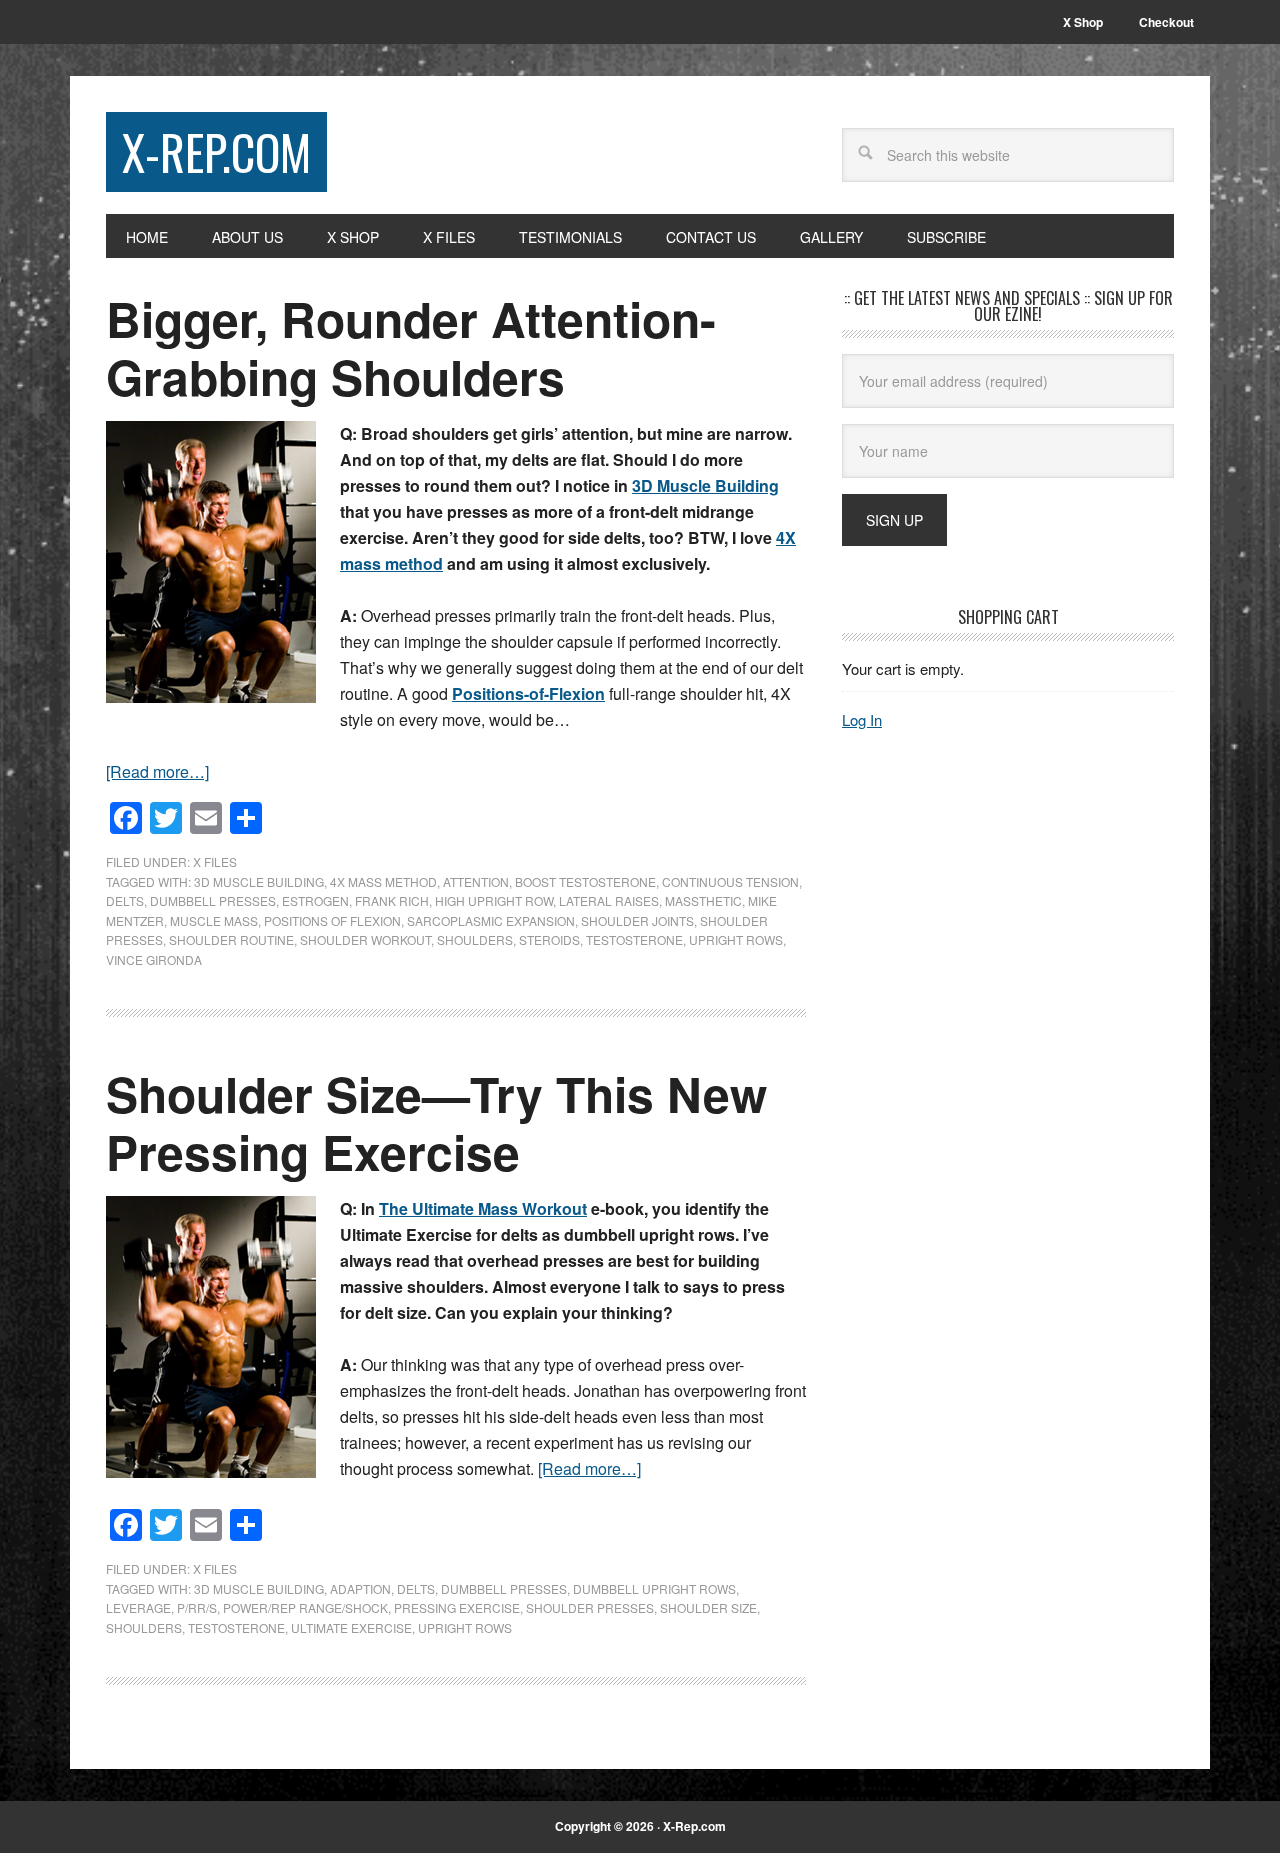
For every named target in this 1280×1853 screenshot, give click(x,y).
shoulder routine (231, 939)
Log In (862, 719)
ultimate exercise (351, 1627)
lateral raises (609, 900)
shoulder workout (365, 939)
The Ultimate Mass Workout (483, 1208)
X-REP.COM (216, 151)
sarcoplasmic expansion (491, 920)
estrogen (315, 900)
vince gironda (154, 959)
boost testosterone (585, 881)
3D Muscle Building (705, 485)
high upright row (494, 900)
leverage (138, 1607)
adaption (360, 1588)
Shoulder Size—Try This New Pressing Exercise (436, 1122)
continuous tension (730, 881)
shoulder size (708, 1607)
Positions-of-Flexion (528, 693)
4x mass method (383, 881)
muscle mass (214, 920)
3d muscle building (259, 881)
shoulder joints (637, 920)
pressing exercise (457, 1607)
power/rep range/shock (305, 1607)
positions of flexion (332, 920)
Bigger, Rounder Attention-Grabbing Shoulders (411, 347)
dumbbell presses (213, 900)
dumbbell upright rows (654, 1588)
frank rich (392, 900)
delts (125, 900)
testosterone (634, 939)
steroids (549, 939)
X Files (215, 861)
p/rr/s (197, 1607)
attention (476, 881)
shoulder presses (590, 1607)
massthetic (703, 900)
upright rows (736, 939)
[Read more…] (157, 771)
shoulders (475, 939)
